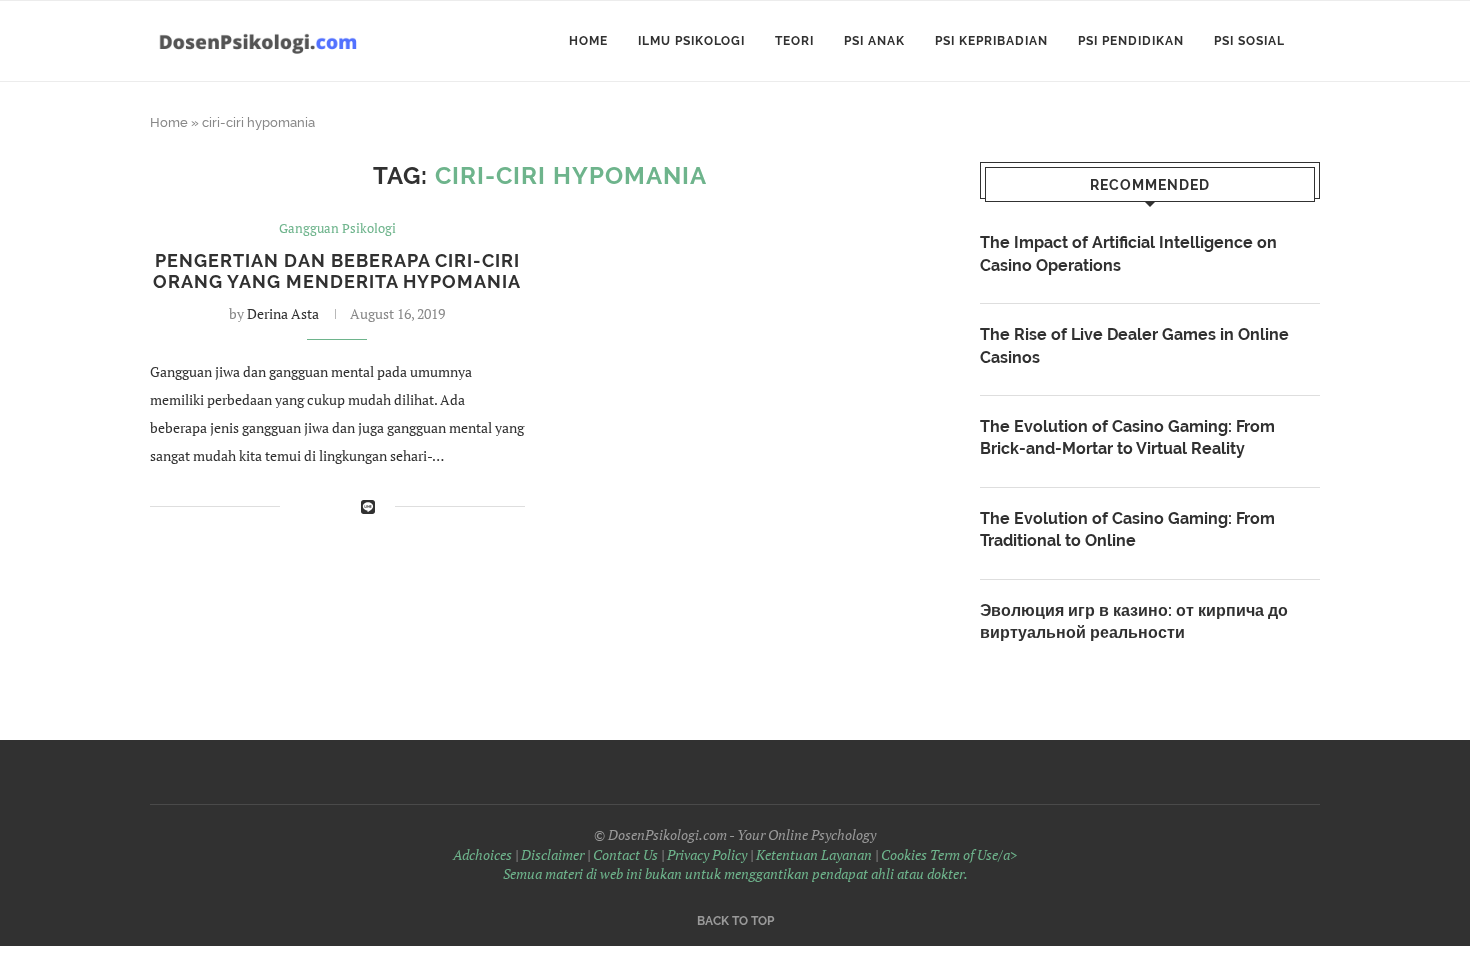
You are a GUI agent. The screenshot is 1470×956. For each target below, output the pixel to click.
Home (588, 41)
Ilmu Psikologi (691, 41)
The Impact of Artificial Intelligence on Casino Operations (1128, 253)
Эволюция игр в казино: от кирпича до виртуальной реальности (1134, 621)
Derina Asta (283, 313)
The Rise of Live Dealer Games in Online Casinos (1134, 345)
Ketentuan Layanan (814, 854)
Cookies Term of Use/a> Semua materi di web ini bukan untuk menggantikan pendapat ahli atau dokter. (760, 864)
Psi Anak (874, 41)
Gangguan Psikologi (337, 229)
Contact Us (625, 854)
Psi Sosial (1249, 41)
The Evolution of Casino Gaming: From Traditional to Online (1127, 529)
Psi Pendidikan (1131, 41)
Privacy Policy (707, 854)
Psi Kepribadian (991, 41)
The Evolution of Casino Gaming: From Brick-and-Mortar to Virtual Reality (1127, 437)
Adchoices (482, 854)
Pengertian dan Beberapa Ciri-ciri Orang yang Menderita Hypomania (337, 271)
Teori (794, 41)
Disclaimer (552, 854)
